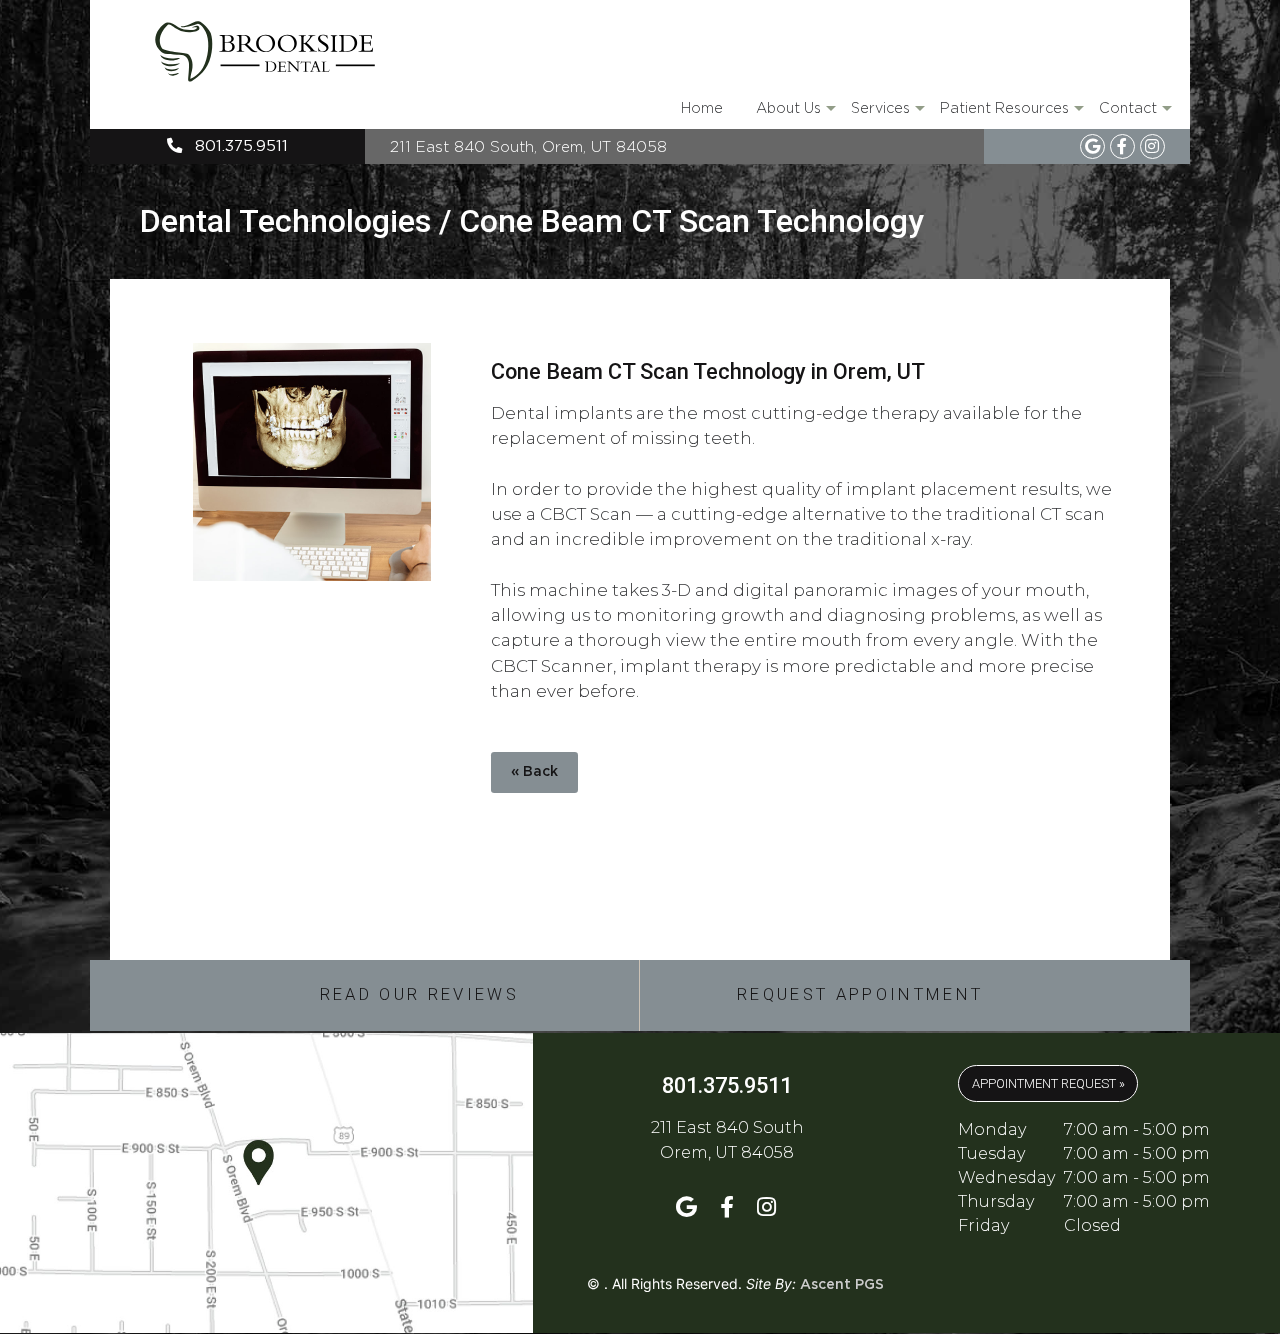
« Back (534, 772)
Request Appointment (860, 994)
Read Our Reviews (419, 994)
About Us (794, 114)
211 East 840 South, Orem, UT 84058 (528, 146)
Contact (1134, 114)
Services (886, 114)
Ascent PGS (842, 1285)
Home (702, 107)
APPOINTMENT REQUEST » (1048, 1083)
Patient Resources (1010, 114)
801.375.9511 (239, 146)
